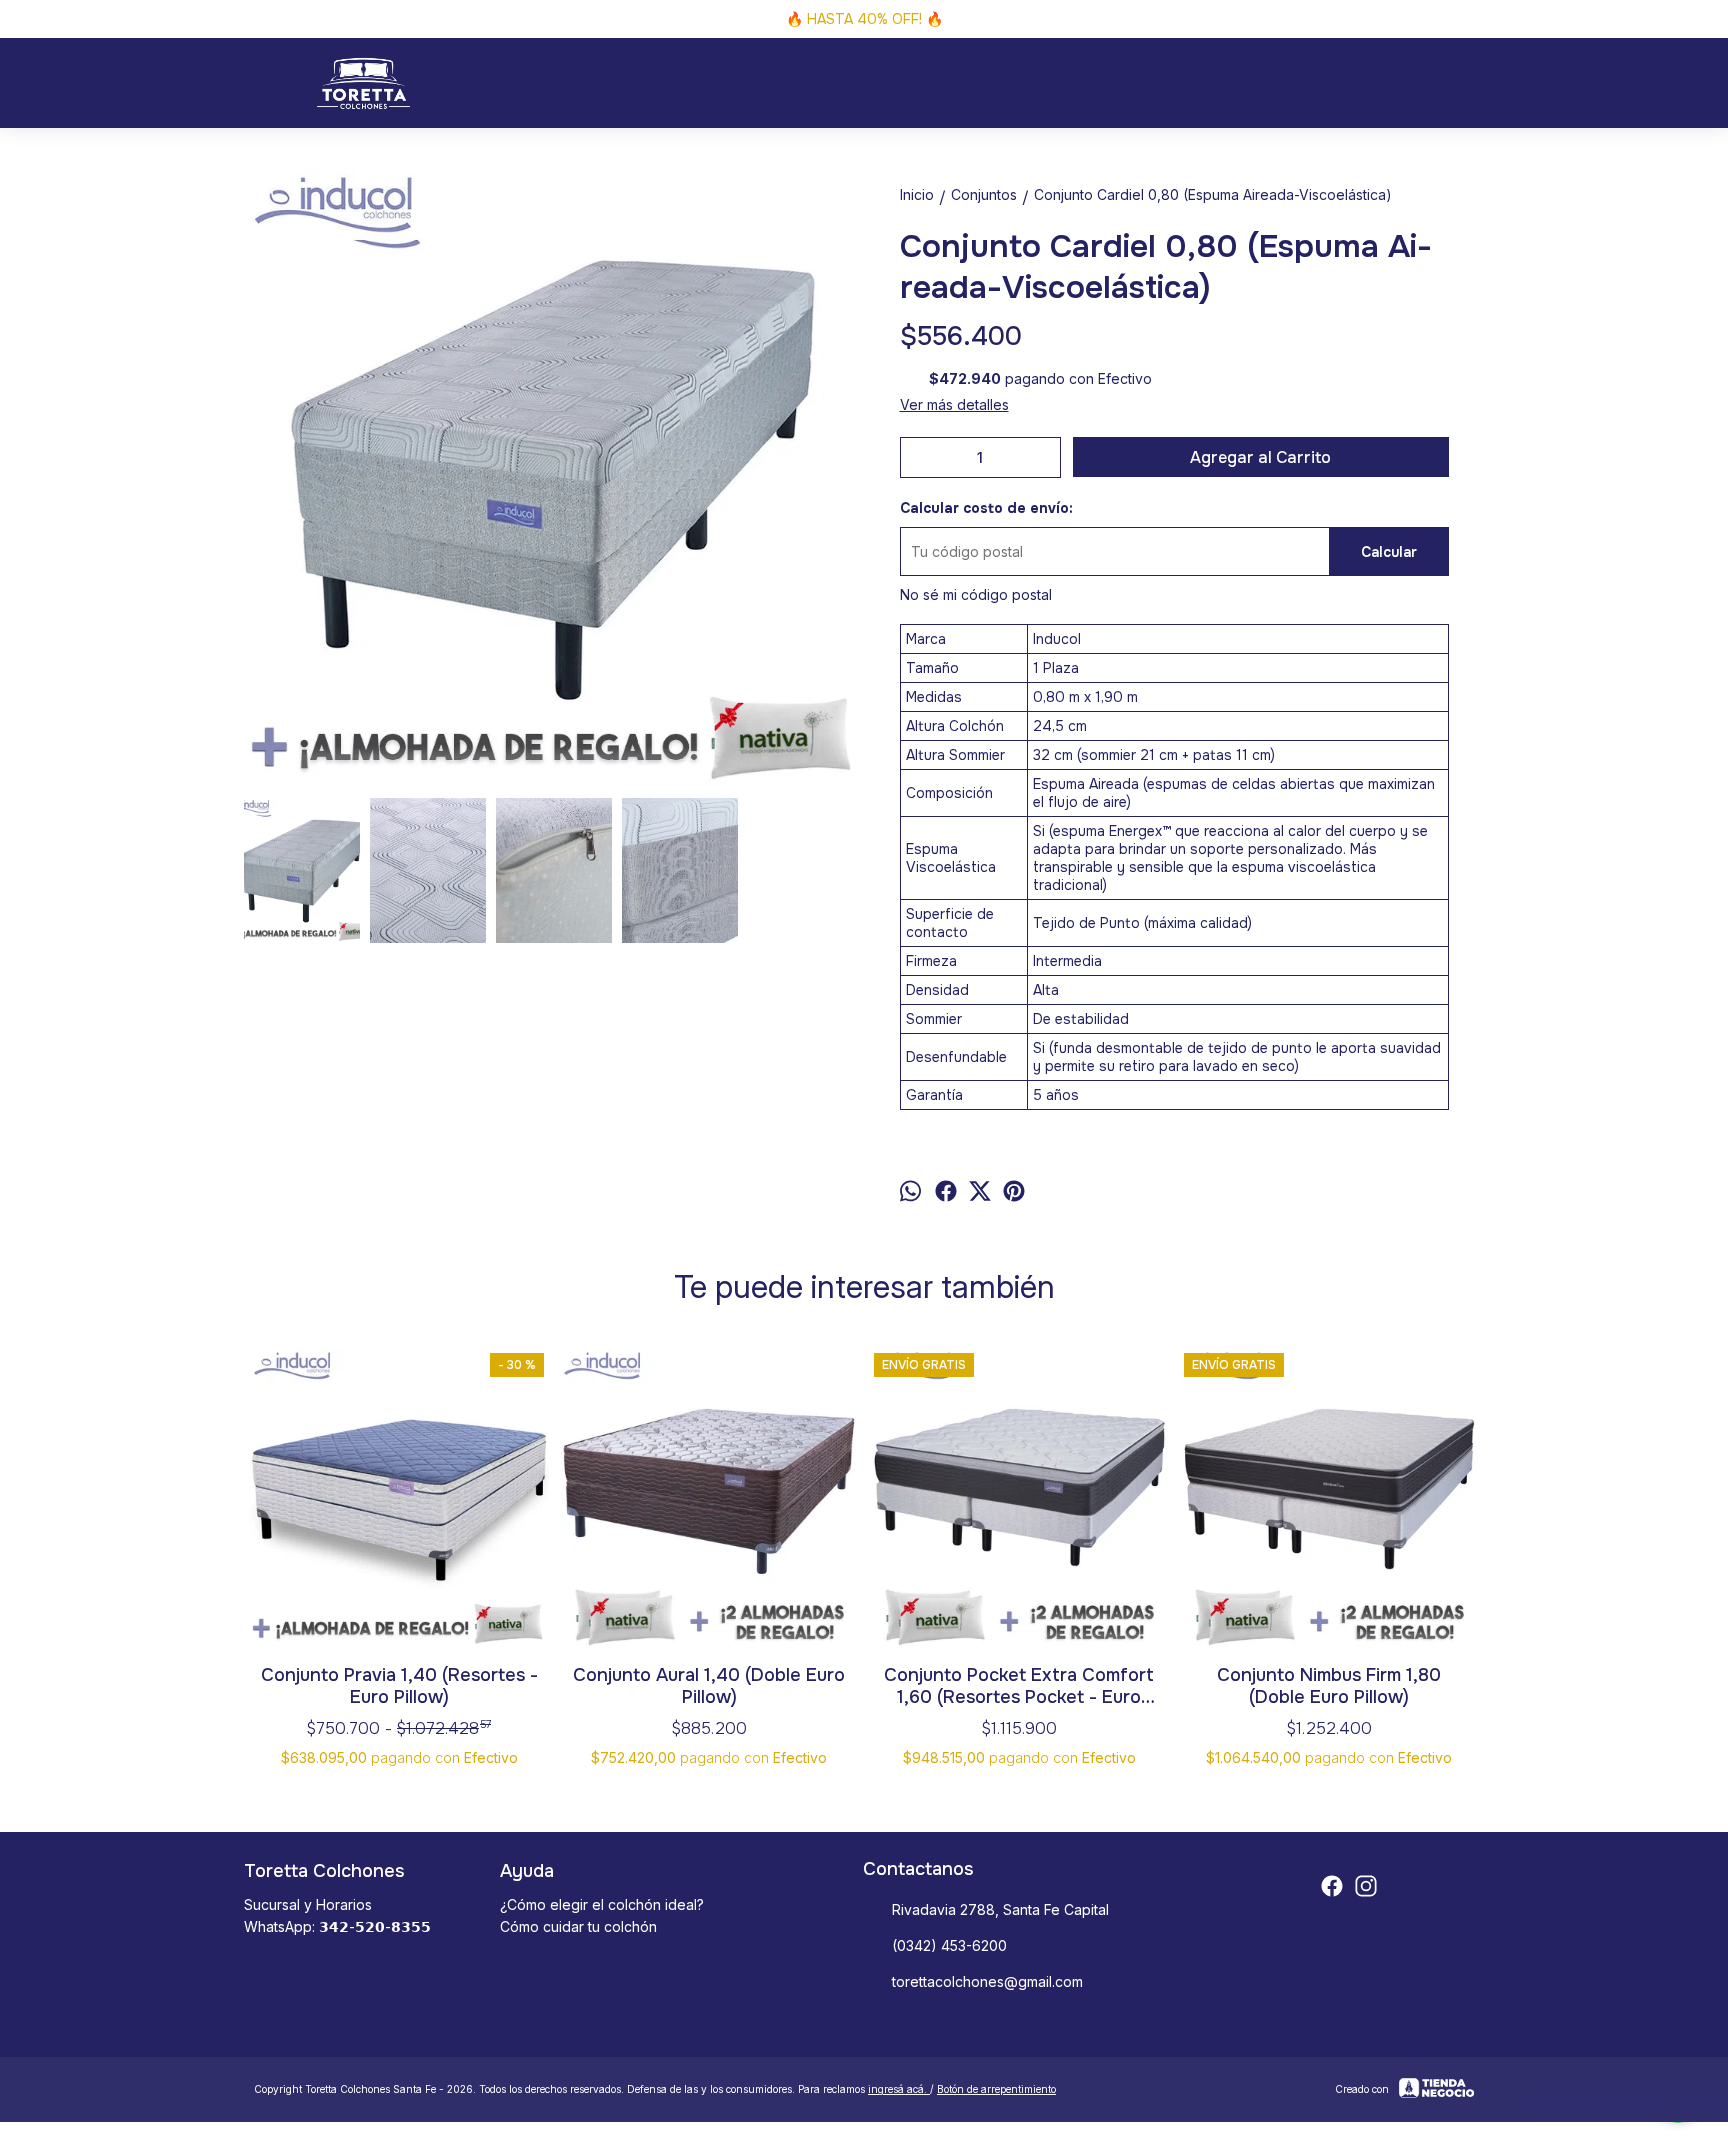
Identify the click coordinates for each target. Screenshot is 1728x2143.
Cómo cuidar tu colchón (578, 1926)
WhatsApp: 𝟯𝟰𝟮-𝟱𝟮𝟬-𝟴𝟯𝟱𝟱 (337, 1926)
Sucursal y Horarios (308, 1904)
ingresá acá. (899, 2089)
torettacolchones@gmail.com (987, 1981)
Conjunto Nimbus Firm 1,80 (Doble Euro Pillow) (1329, 1686)
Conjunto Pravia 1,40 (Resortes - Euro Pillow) (399, 1686)
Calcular (1389, 552)
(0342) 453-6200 (949, 1945)
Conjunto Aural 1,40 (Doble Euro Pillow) (709, 1686)
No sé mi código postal (976, 594)
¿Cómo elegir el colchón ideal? (602, 1904)
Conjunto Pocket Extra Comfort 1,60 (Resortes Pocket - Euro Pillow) (1019, 1686)
